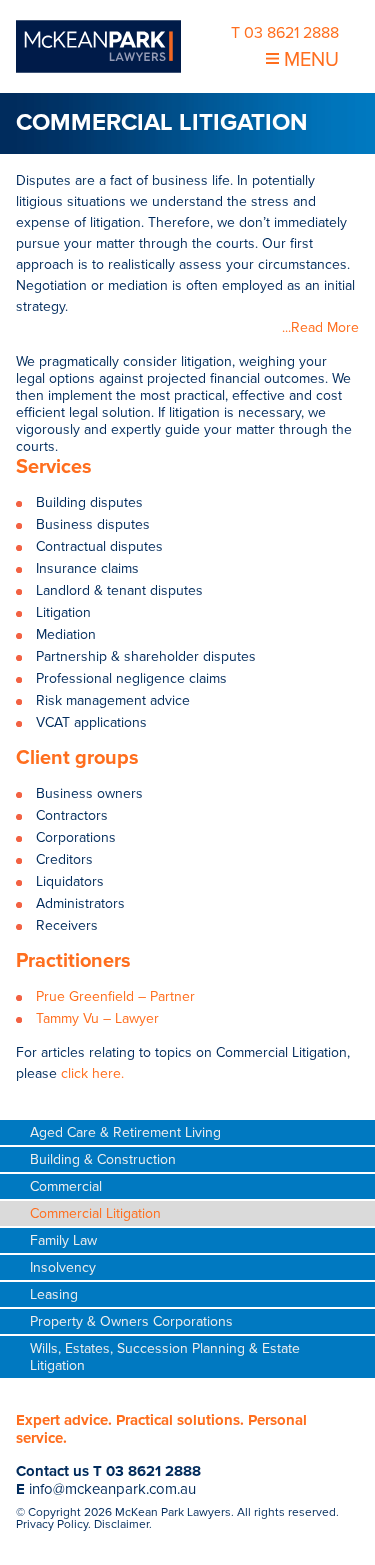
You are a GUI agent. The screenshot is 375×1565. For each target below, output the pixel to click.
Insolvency (63, 1267)
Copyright (54, 1512)
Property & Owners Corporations (131, 1321)
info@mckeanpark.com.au (112, 1489)
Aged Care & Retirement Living (125, 1132)
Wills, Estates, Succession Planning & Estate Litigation (165, 1357)
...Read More (320, 327)
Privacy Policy (52, 1524)
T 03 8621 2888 (285, 33)
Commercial (66, 1186)
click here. (92, 1073)
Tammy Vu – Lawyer (97, 1018)
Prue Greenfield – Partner (115, 996)
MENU (309, 60)
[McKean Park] (98, 46)
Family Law (63, 1240)
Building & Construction (103, 1159)
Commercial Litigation (95, 1213)
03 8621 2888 (153, 1471)
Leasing (54, 1294)
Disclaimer (121, 1524)
